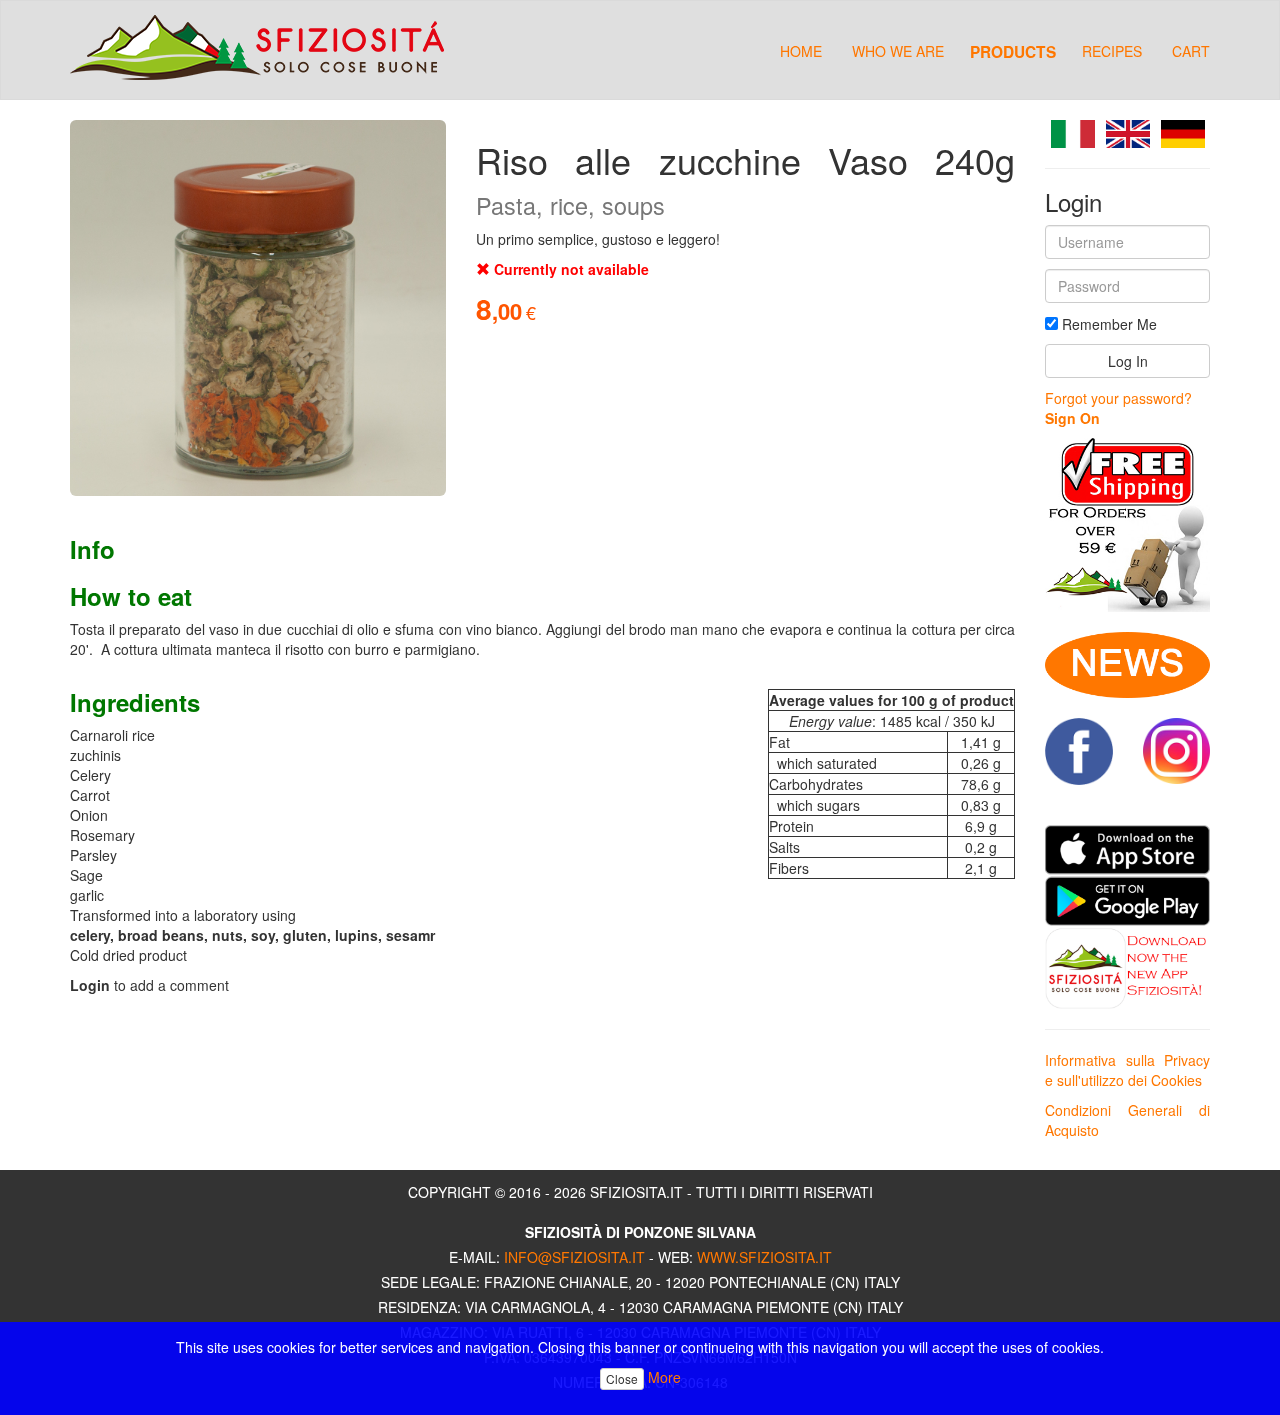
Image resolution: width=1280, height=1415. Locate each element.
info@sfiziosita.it (574, 1257)
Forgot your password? (1118, 398)
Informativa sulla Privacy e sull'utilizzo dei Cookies (1127, 1070)
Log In (1128, 361)
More (664, 1377)
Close (622, 1378)
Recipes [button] (1112, 51)
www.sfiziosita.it (764, 1257)
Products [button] (1013, 51)
